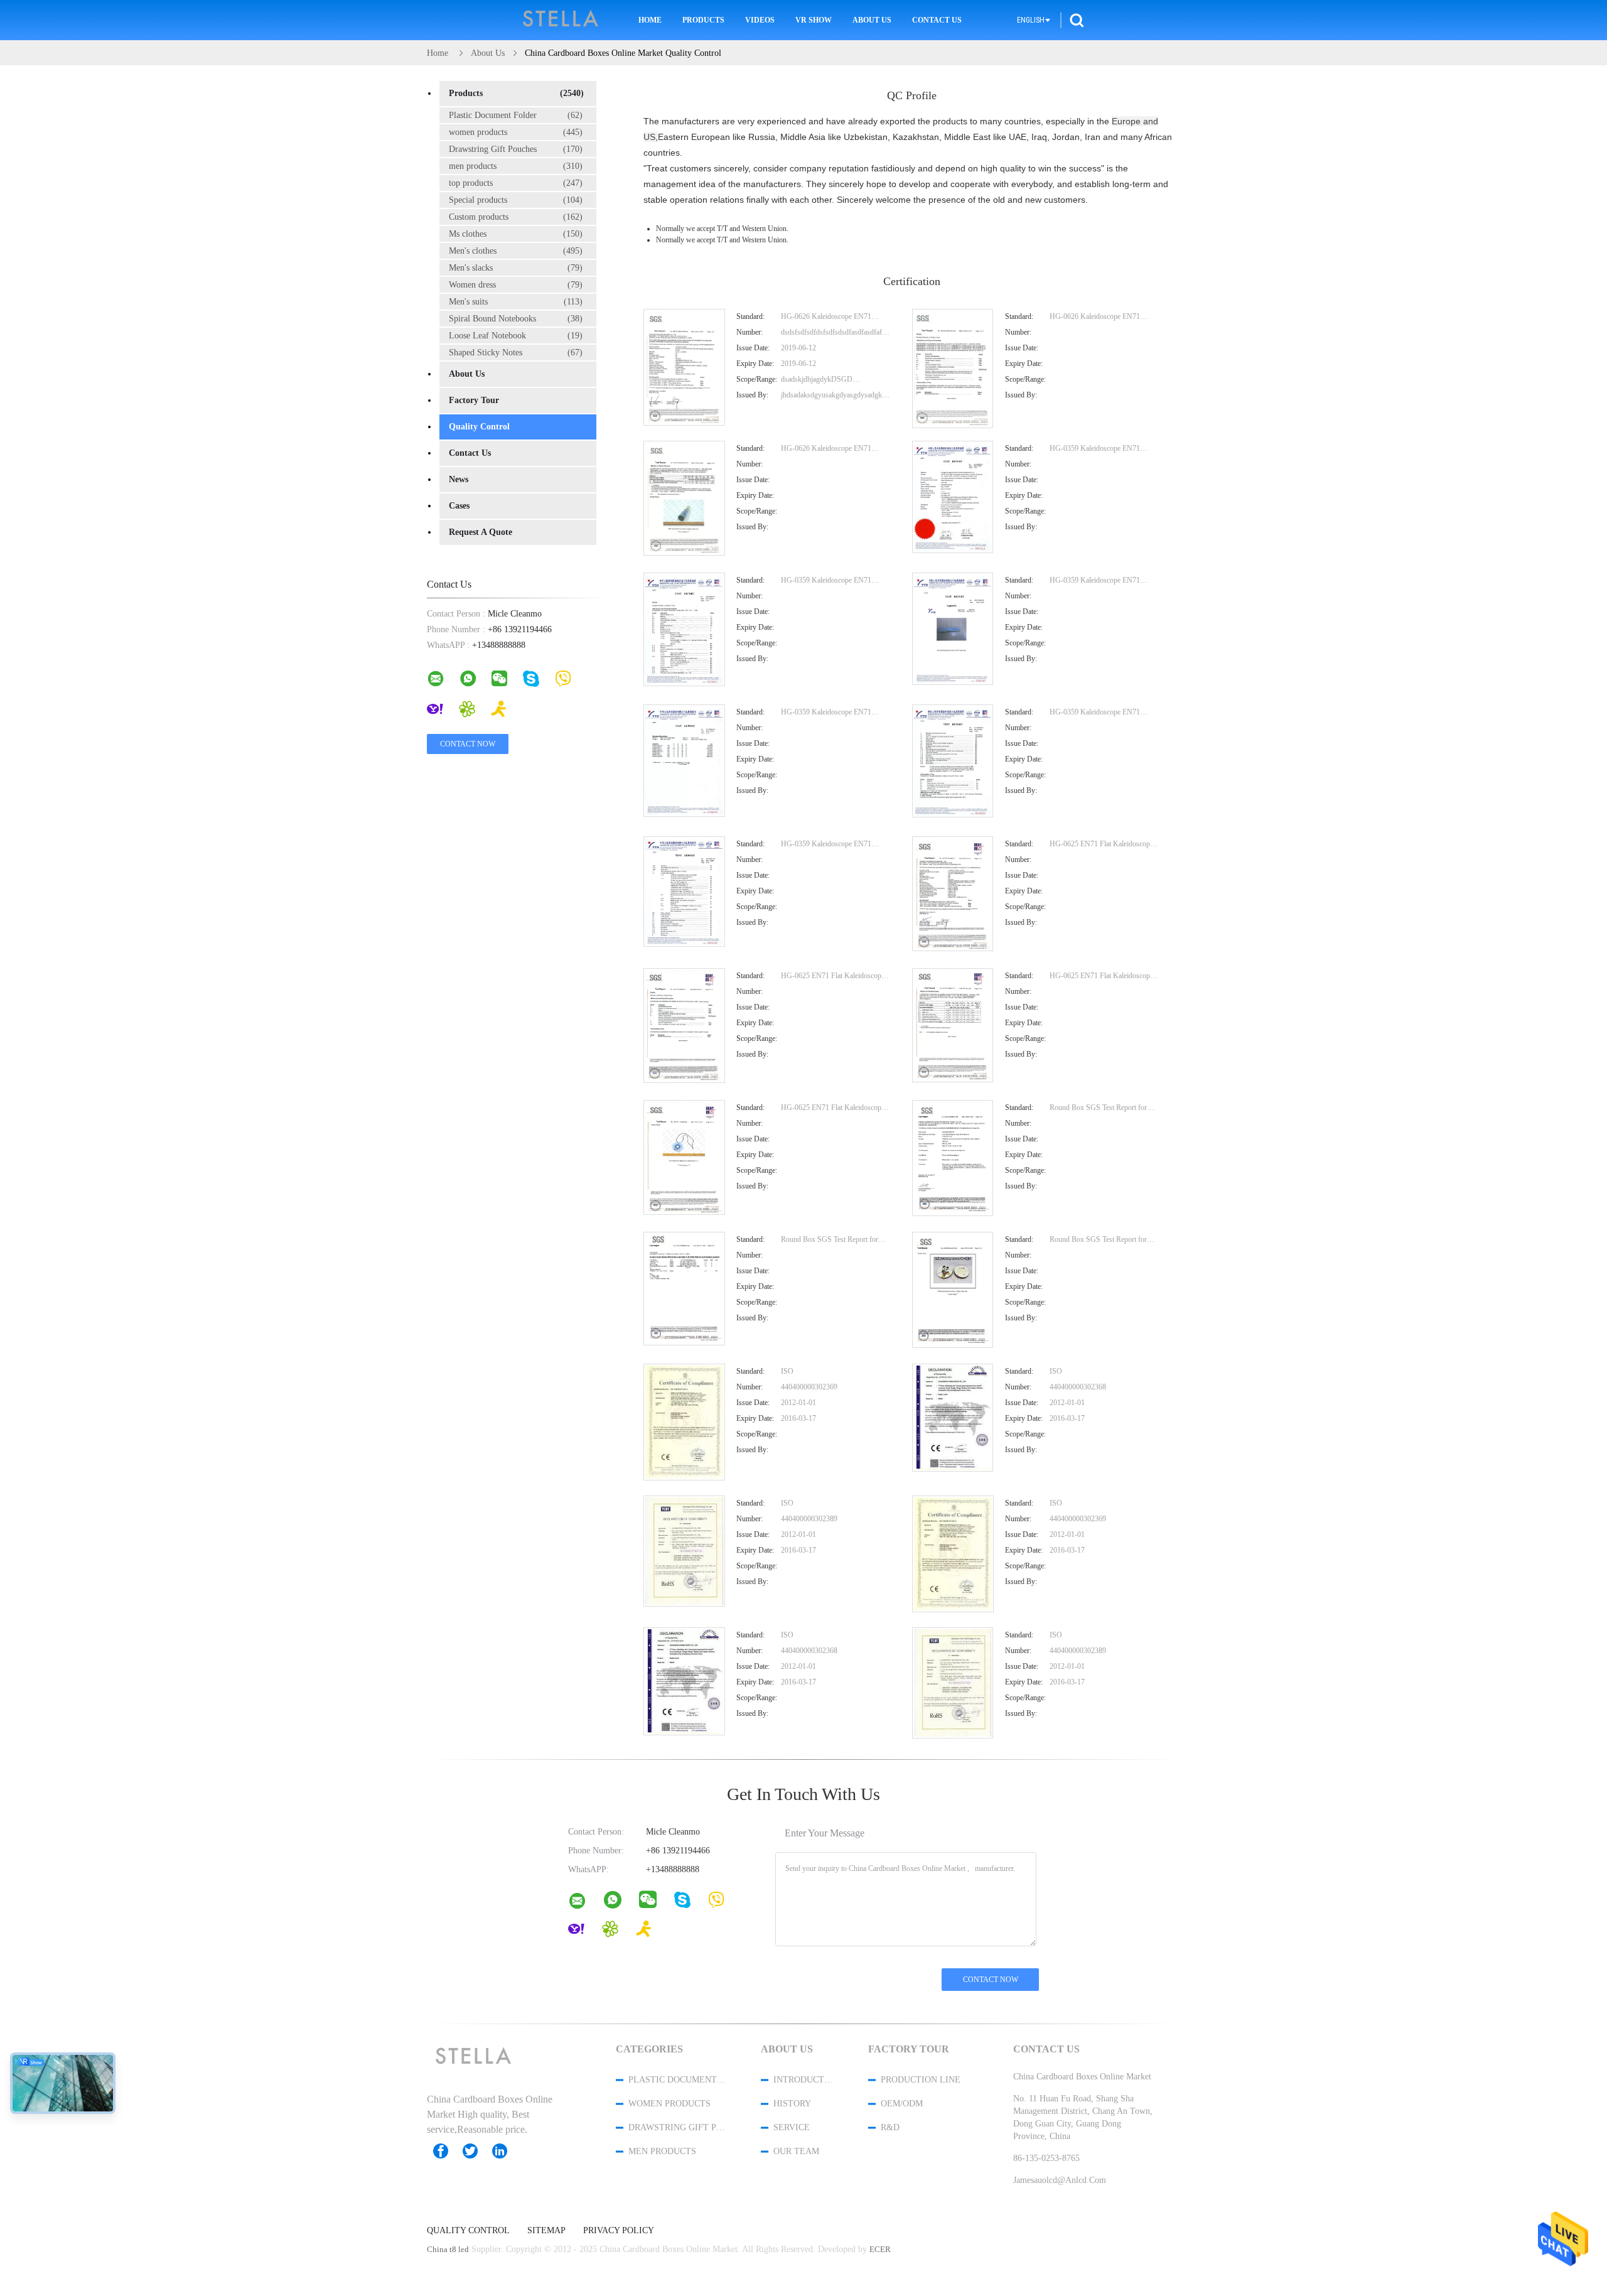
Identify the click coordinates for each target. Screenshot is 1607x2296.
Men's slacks (516, 268)
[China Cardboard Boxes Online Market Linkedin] (506, 2151)
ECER (880, 2249)
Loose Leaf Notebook (516, 336)
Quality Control (479, 427)
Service (792, 2127)
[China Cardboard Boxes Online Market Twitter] (476, 2151)
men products (516, 166)
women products (516, 132)
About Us (872, 20)
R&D (890, 2127)
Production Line (921, 2080)
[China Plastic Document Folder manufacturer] (561, 20)
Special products (516, 200)
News (459, 479)
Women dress (516, 285)
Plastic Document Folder (516, 115)
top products (516, 183)
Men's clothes (516, 251)
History (792, 2104)
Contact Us (937, 20)
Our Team (796, 2151)
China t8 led (448, 2249)
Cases (459, 506)
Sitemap (546, 2231)
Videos (760, 20)
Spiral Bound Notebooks (516, 319)
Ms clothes (516, 234)
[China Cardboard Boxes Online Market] (684, 423)
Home (650, 20)
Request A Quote (481, 532)
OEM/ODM (902, 2104)
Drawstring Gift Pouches (516, 149)
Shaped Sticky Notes (516, 353)
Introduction (804, 2080)
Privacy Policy (619, 2231)
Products (703, 20)
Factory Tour (474, 400)
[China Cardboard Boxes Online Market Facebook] (447, 2151)
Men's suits (516, 302)
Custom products (516, 217)
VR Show (814, 20)
